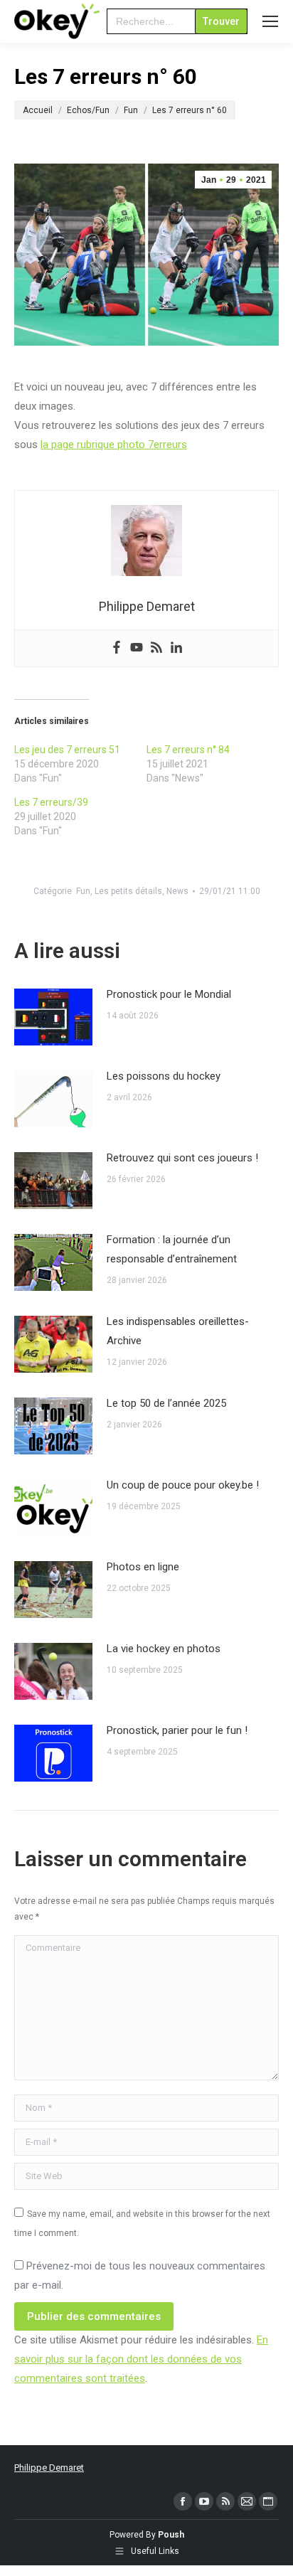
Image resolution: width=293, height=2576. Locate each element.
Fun (83, 891)
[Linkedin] (176, 648)
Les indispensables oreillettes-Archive (178, 1331)
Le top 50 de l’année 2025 (166, 1403)
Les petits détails (128, 891)
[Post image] (53, 1017)
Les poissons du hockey (164, 1076)
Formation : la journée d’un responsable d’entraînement (172, 1249)
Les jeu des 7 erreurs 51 (67, 750)
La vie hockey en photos (164, 1649)
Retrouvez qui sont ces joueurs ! (182, 1158)
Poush (171, 2535)
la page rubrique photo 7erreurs (114, 445)
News (177, 891)
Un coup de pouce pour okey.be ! (183, 1485)
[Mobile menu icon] (270, 21)
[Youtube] (137, 648)
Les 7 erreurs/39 (51, 802)
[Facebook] (117, 648)
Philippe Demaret (49, 2468)
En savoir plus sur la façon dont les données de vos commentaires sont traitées (141, 2359)
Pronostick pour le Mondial (169, 994)
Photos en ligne (143, 1567)
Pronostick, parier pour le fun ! (177, 1730)
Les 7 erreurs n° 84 (188, 750)
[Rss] (156, 648)
